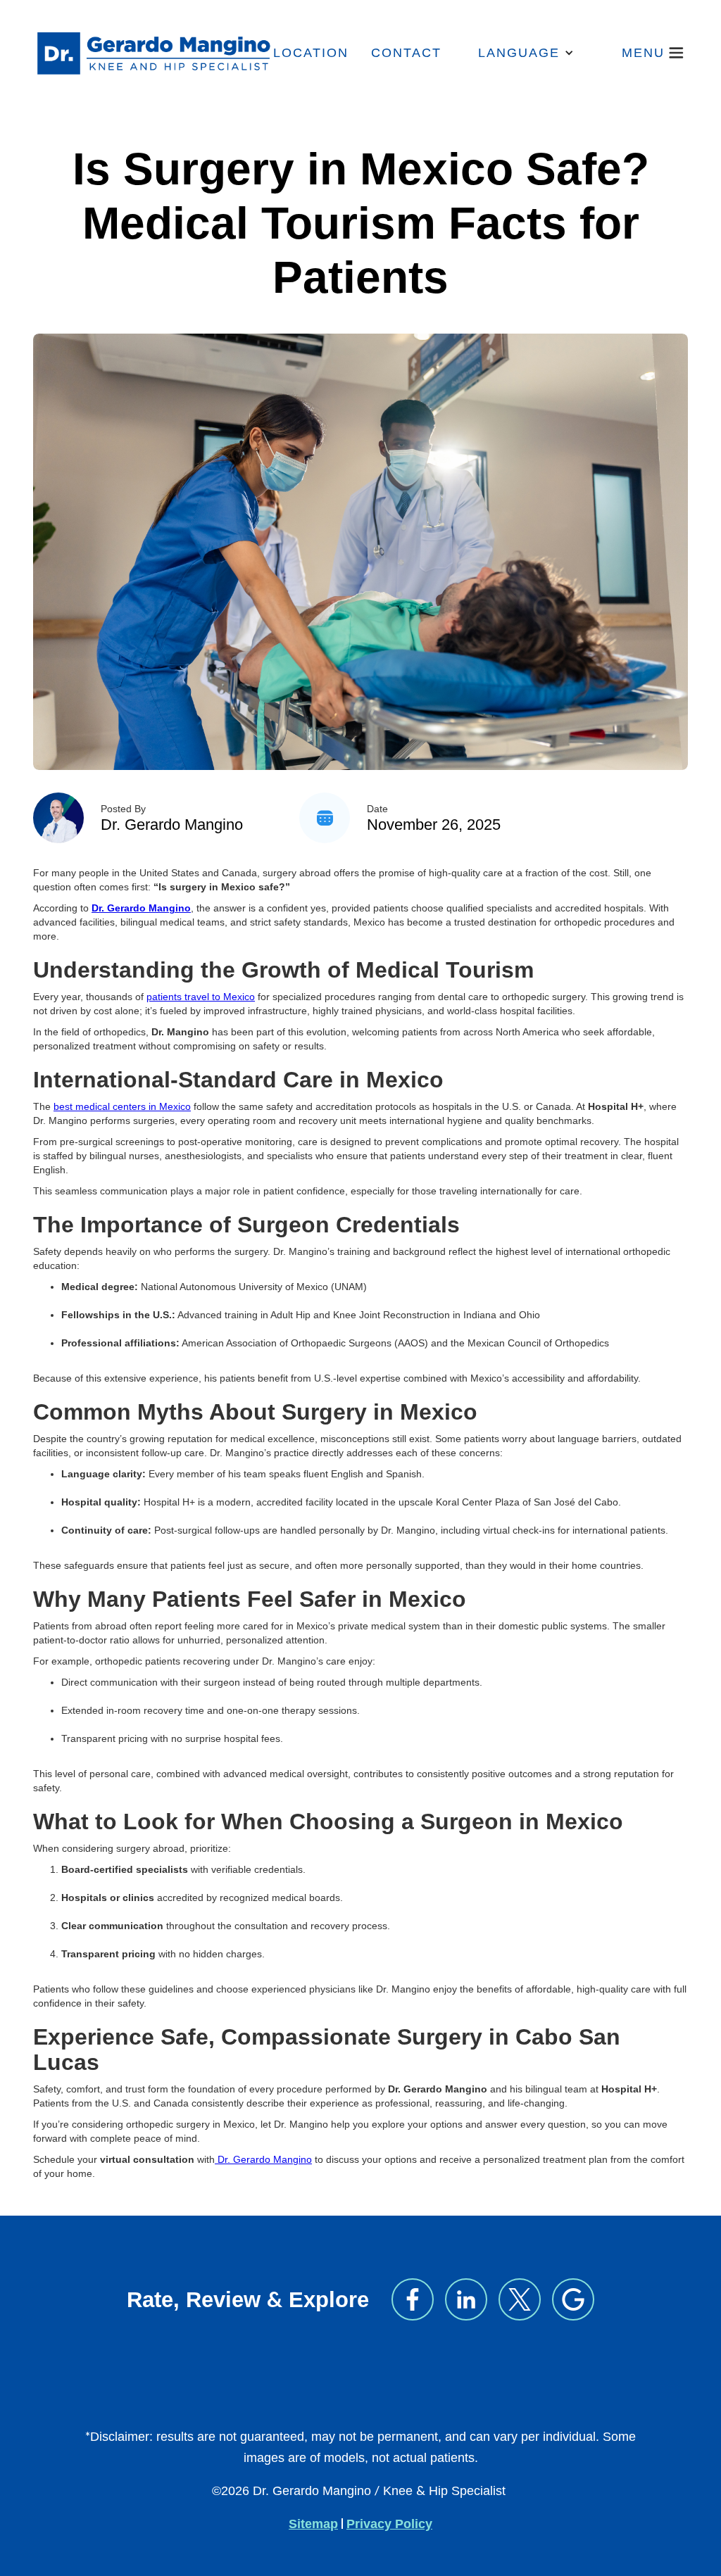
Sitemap (313, 2524)
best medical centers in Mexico (122, 1106)
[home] (153, 53)
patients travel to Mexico (201, 997)
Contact (406, 53)
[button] (526, 53)
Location (311, 53)
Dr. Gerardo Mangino (172, 825)
